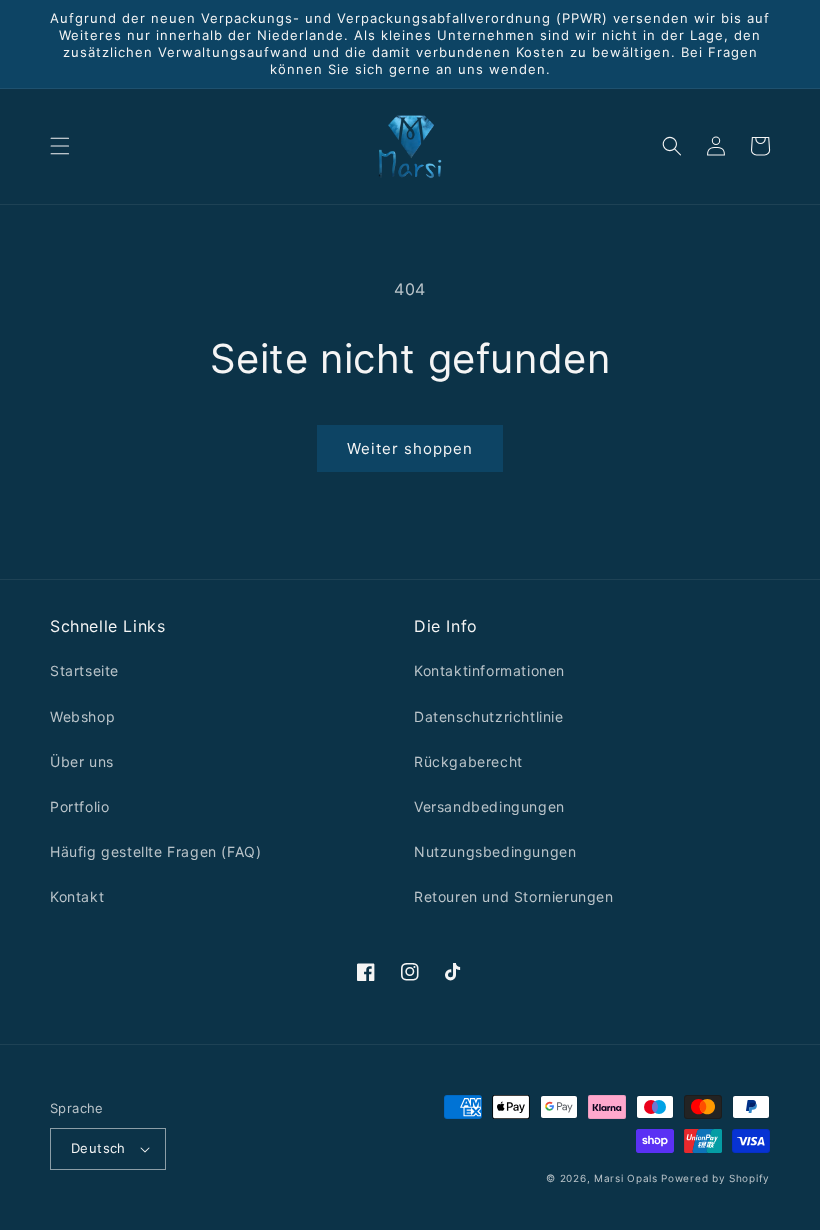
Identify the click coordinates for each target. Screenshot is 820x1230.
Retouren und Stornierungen (514, 896)
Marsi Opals (626, 1178)
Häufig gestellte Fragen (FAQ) (155, 851)
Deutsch (98, 1148)
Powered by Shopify (715, 1178)
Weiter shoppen (410, 448)
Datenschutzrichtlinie (489, 716)
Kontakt (77, 896)
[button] (60, 146)
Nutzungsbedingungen (495, 851)
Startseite (84, 670)
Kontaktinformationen (489, 670)
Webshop (82, 716)
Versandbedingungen (489, 806)
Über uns (82, 761)
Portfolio (79, 806)
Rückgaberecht (468, 761)
